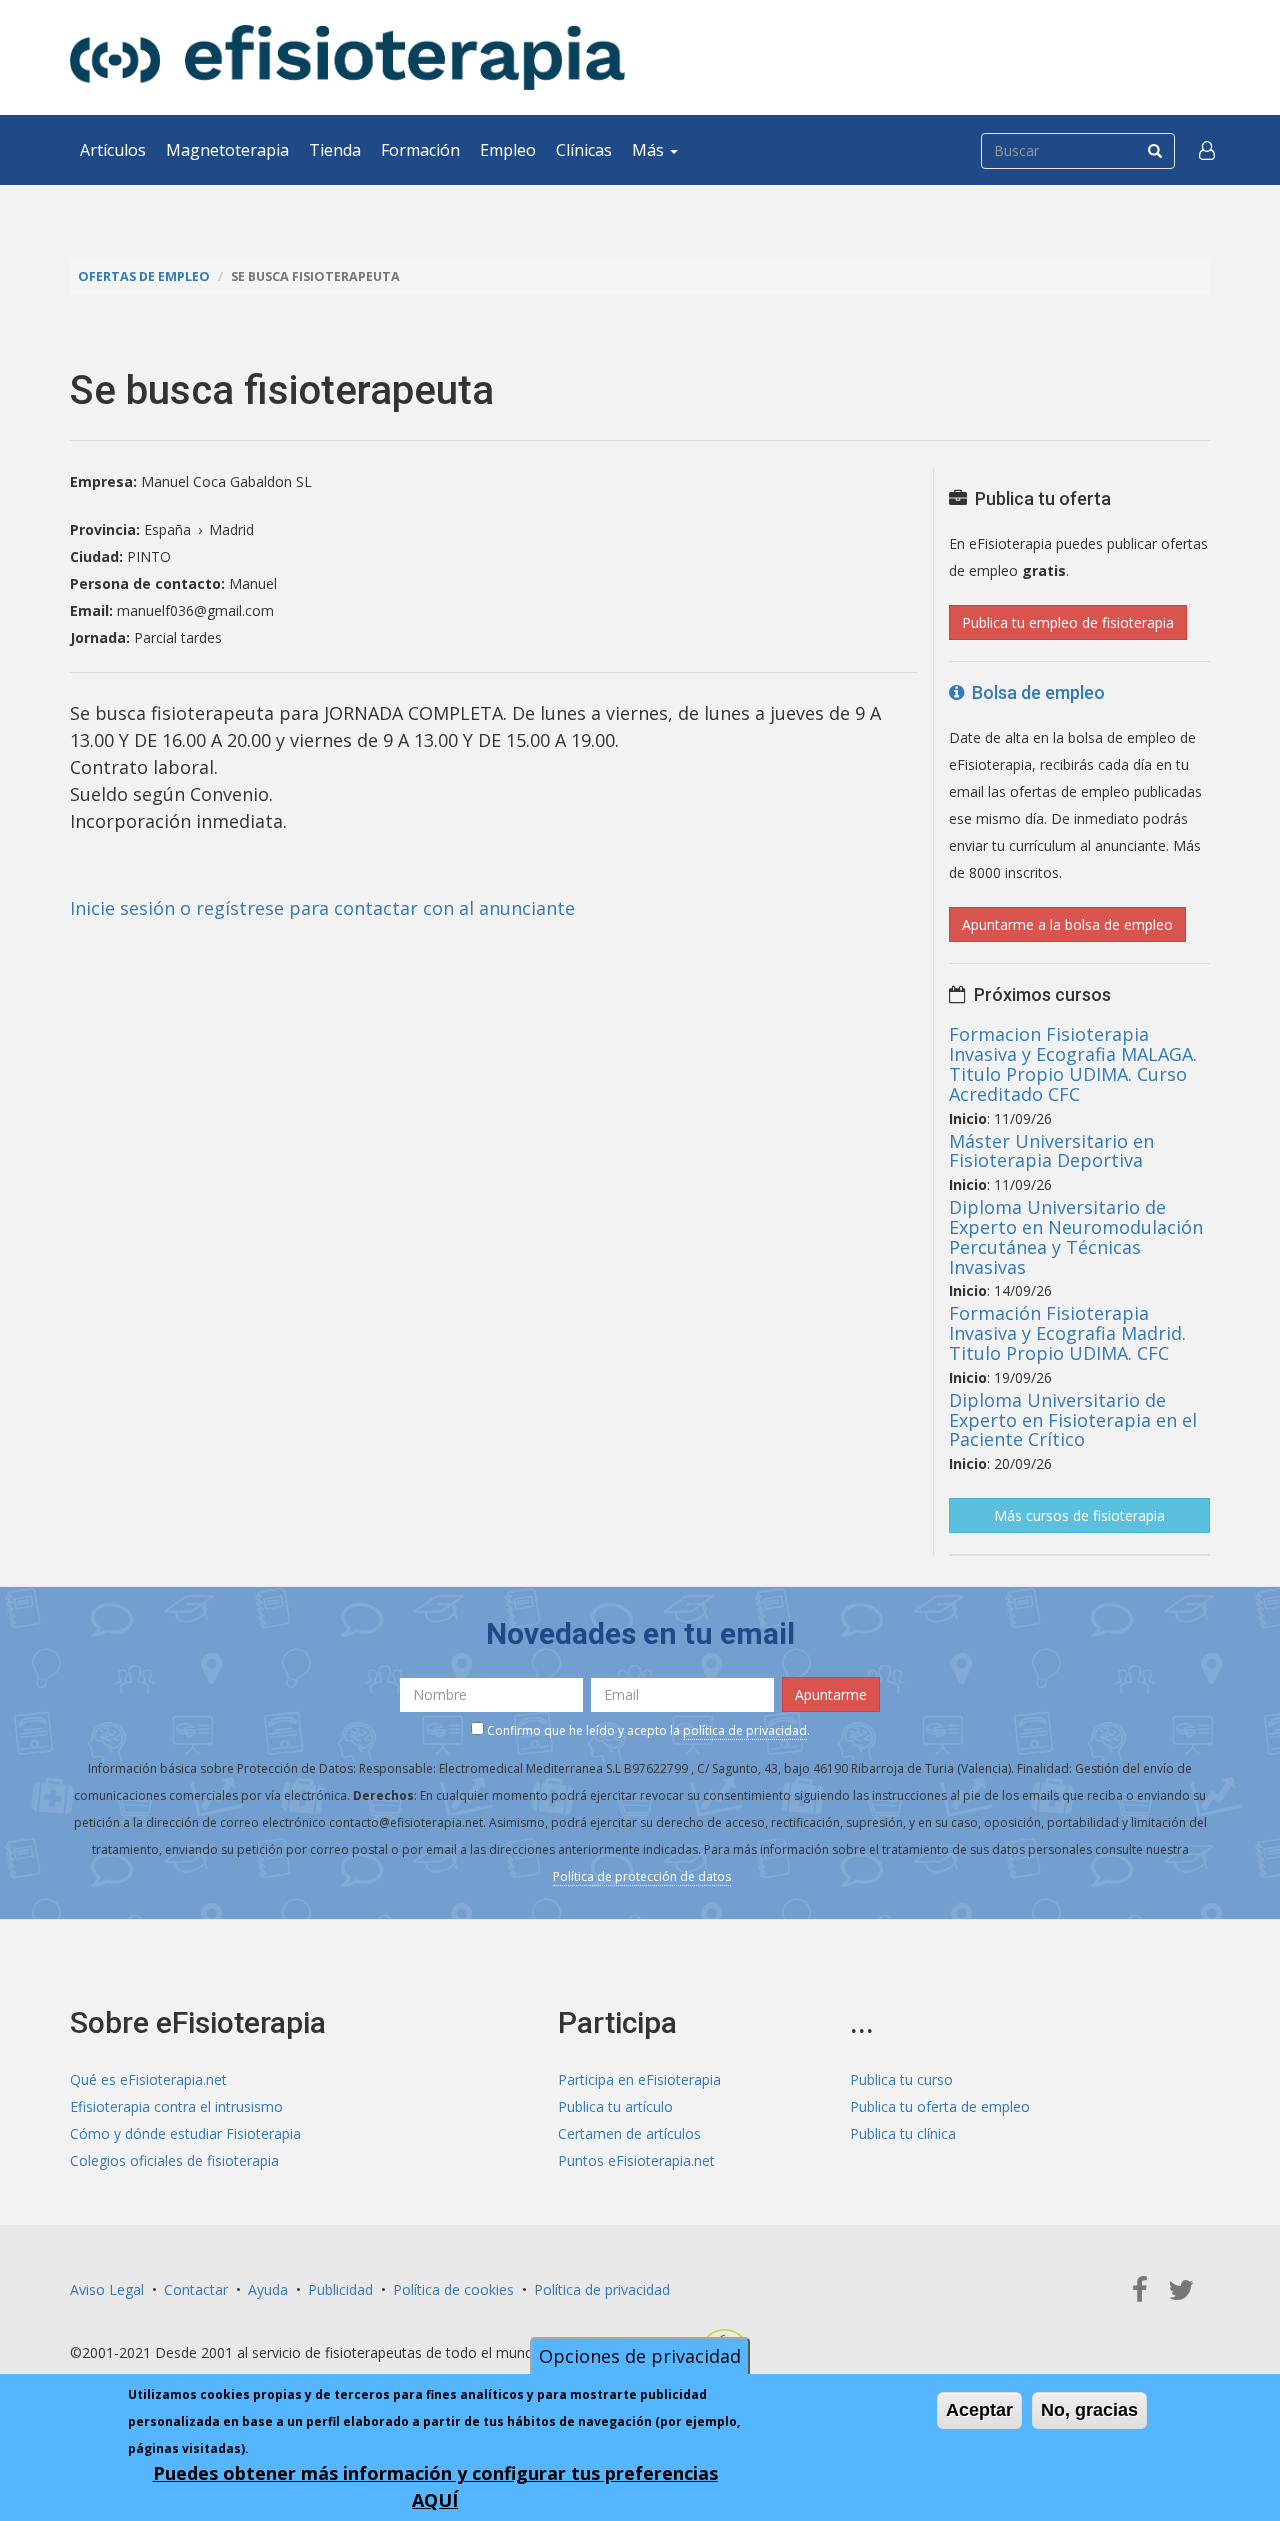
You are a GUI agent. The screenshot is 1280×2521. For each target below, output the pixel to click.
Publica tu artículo (615, 2106)
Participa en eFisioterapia (639, 2079)
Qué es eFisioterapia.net (148, 2079)
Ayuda (268, 2289)
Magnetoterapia (227, 150)
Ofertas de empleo (144, 276)
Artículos (113, 150)
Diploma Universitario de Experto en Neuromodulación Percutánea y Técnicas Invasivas (1076, 1236)
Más (650, 150)
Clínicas (584, 150)
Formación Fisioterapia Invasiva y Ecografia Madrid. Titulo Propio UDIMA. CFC (1067, 1333)
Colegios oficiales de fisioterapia (174, 2160)
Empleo (508, 150)
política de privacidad (745, 1730)
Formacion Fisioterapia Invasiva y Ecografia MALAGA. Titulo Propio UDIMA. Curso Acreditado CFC (1073, 1063)
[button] (1207, 150)
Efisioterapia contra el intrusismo (176, 2106)
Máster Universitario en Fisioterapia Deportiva (1051, 1151)
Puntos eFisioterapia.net (636, 2160)
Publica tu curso (901, 2079)
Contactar (196, 2289)
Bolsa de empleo (1034, 692)
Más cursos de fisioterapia (1079, 1515)
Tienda (335, 150)
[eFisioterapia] (347, 57)
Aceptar (979, 2410)
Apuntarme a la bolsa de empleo (1067, 924)
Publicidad (340, 2289)
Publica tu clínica (903, 2133)
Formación (420, 150)
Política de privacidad (602, 2289)
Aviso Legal (107, 2289)
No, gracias (1089, 2410)
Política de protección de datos (642, 1876)
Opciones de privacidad (640, 2356)
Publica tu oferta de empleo (940, 2106)
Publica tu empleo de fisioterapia (1068, 622)
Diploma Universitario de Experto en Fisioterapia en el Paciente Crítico (1073, 1420)
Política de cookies (453, 2289)
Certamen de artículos (629, 2133)
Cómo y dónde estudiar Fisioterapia (185, 2133)
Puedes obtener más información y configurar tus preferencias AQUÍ (435, 2486)
